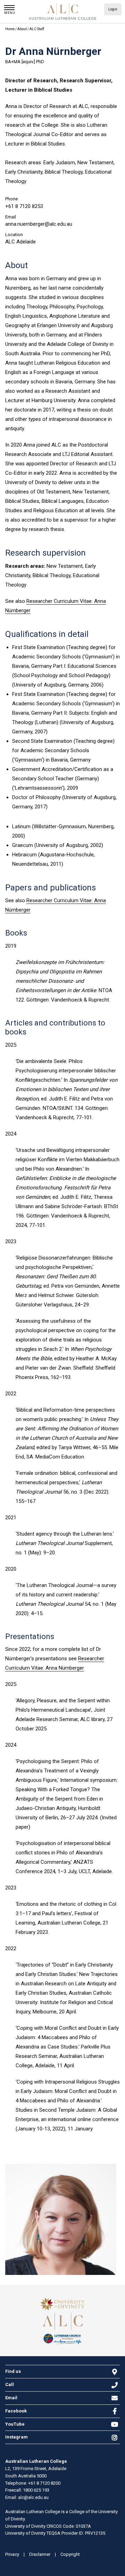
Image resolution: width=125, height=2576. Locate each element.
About (22, 29)
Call (10, 2384)
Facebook (16, 2411)
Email (11, 2398)
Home (10, 29)
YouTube (15, 2424)
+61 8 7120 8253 (24, 206)
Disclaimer (40, 2554)
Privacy (12, 2554)
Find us (13, 2371)
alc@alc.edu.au (33, 2497)
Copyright (70, 2554)
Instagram (16, 2437)
